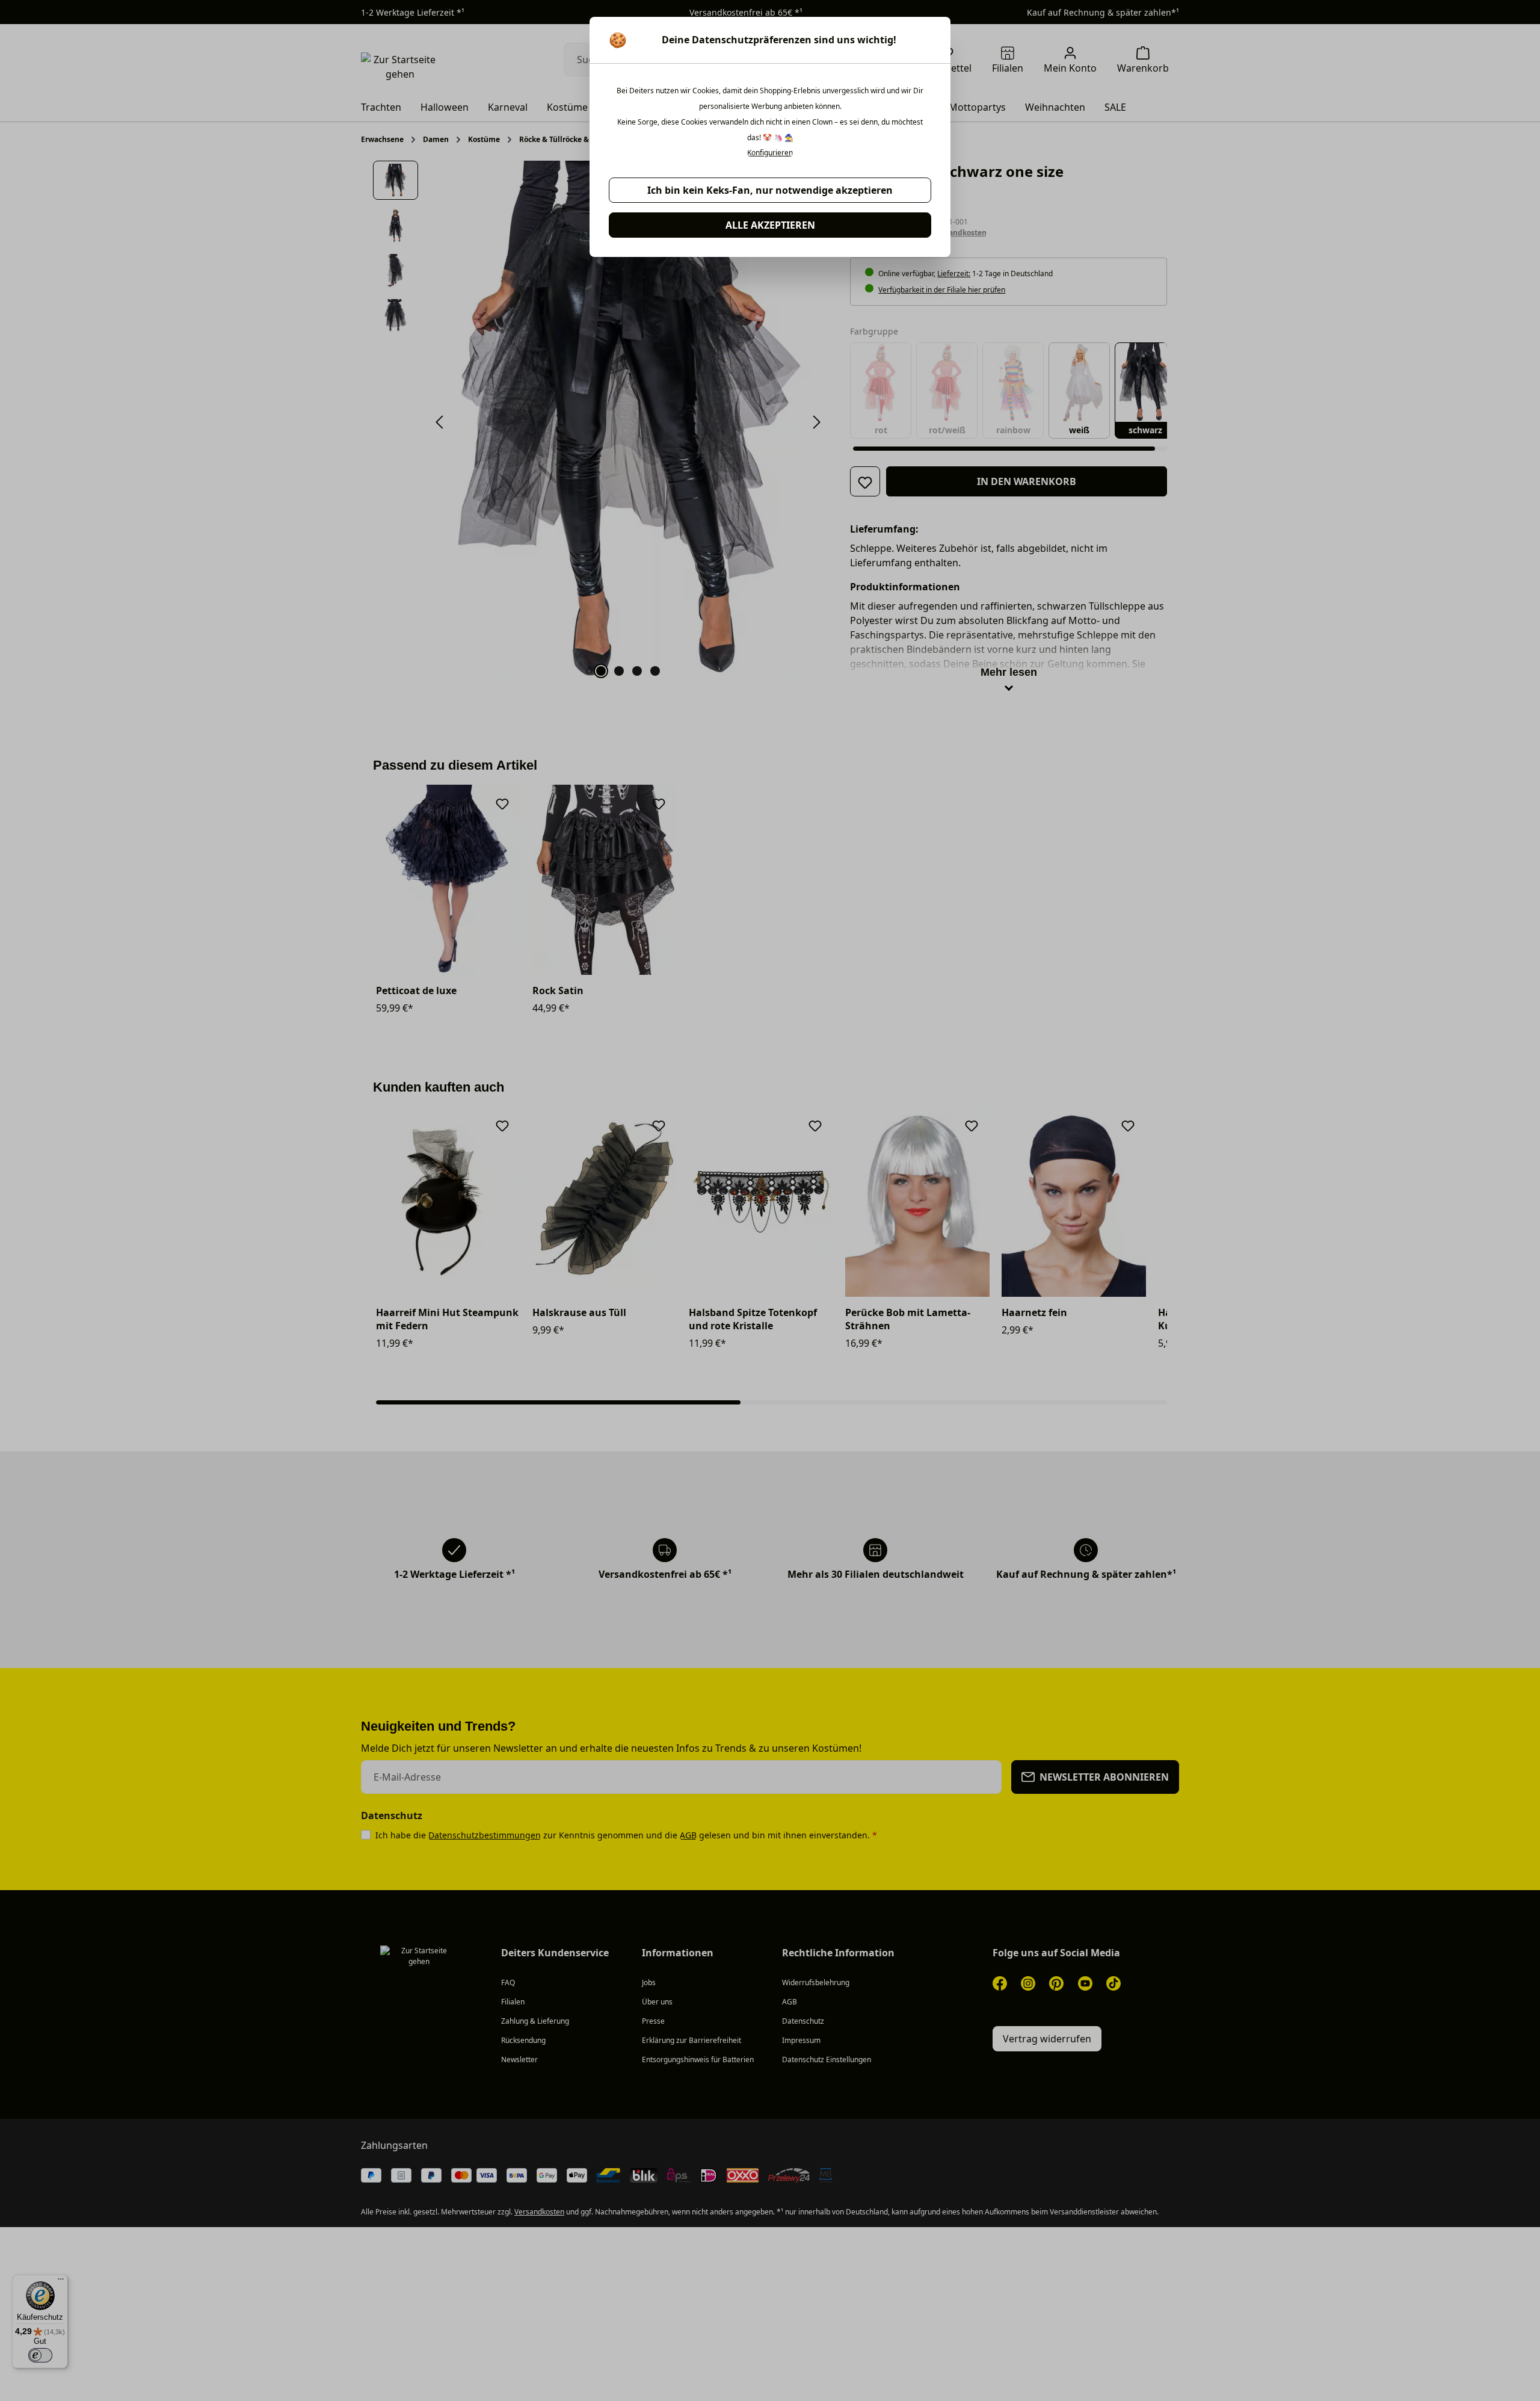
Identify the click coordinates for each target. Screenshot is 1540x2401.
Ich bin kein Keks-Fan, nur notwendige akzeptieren (770, 190)
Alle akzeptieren (770, 225)
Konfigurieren (770, 153)
